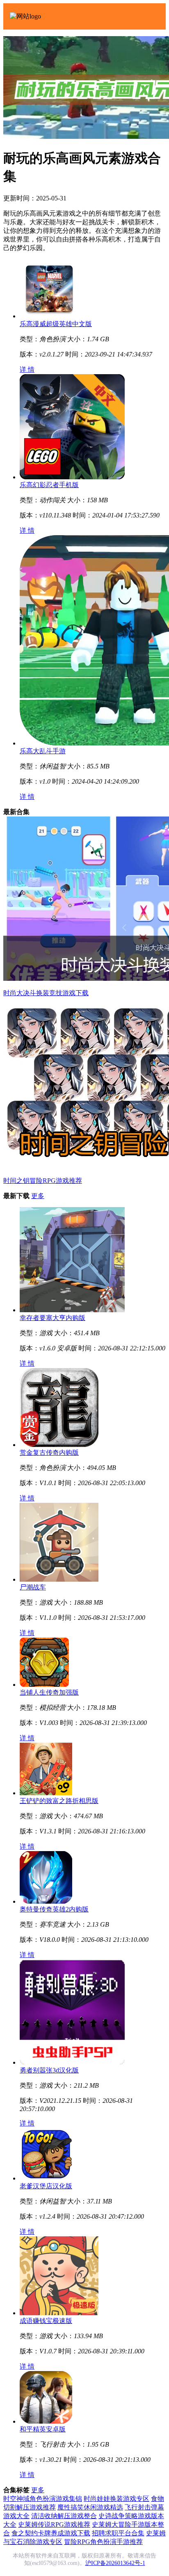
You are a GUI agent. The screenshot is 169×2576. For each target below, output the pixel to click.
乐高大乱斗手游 (43, 751)
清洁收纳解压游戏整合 (64, 2516)
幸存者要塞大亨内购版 (53, 1318)
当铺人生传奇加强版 (49, 1692)
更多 (38, 1196)
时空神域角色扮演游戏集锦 (43, 2499)
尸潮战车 (33, 1587)
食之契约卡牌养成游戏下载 (51, 2533)
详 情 (27, 369)
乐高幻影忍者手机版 (49, 485)
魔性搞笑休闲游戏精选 (90, 2507)
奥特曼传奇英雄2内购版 (54, 1909)
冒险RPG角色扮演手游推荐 (103, 2542)
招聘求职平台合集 (118, 2533)
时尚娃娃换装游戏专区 (116, 2499)
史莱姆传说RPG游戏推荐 (54, 2524)
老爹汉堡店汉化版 (46, 2186)
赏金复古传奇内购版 (49, 1452)
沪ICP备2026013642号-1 (115, 2563)
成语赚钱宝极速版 (46, 2321)
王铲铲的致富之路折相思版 (59, 1801)
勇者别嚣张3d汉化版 (49, 2070)
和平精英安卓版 (43, 2429)
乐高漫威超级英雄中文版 (56, 324)
